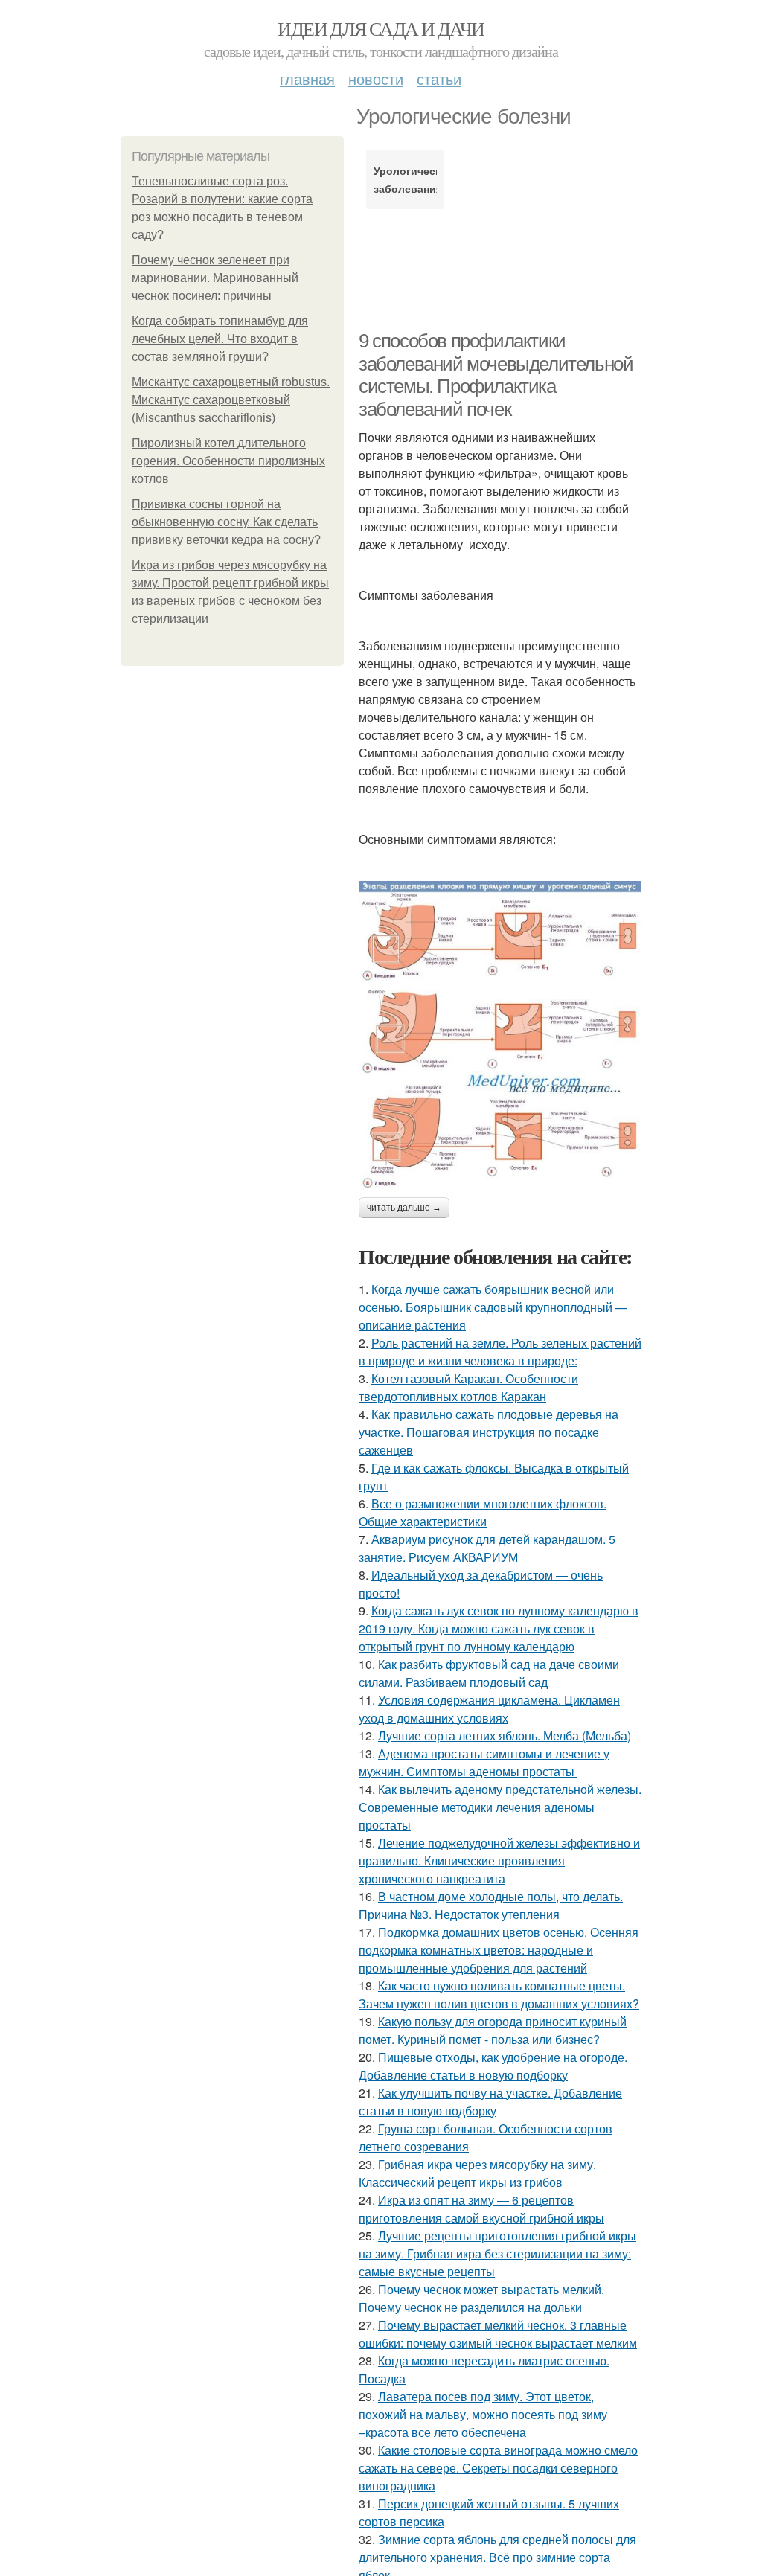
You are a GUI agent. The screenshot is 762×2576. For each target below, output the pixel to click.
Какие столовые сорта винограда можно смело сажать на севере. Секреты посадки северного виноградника (498, 2468)
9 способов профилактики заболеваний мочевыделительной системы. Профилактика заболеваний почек (496, 375)
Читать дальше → (404, 1208)
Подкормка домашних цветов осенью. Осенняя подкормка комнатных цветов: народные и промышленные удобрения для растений (499, 1950)
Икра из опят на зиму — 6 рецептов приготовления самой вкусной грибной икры (481, 2209)
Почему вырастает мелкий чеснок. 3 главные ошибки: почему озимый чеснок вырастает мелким (498, 2334)
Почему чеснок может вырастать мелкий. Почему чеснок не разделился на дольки (481, 2298)
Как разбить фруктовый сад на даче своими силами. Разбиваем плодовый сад (489, 1673)
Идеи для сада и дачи (381, 28)
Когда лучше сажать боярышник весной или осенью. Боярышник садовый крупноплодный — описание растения (493, 1307)
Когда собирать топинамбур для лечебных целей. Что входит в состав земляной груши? (220, 339)
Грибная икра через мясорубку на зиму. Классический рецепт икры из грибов (477, 2173)
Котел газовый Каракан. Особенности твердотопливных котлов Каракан (468, 1387)
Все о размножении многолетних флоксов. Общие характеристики (483, 1512)
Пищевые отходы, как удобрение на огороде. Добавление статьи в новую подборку (493, 2066)
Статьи (439, 79)
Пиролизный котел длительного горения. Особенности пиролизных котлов (228, 461)
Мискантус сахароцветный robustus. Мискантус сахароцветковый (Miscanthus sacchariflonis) (231, 400)
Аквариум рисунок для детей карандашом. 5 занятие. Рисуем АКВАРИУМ (487, 1548)
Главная (307, 79)
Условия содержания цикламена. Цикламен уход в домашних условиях (489, 1709)
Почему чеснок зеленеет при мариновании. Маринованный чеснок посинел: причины (215, 278)
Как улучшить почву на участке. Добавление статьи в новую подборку (490, 2102)
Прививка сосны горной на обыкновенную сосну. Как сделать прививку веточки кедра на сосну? (226, 522)
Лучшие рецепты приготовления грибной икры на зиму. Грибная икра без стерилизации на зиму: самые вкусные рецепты (497, 2253)
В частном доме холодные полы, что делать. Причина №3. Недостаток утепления (491, 1905)
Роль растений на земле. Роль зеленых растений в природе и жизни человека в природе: (500, 1352)
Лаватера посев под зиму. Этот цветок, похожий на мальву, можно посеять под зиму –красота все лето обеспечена (483, 2414)
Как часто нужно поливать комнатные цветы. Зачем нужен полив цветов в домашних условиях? (499, 1995)
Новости (376, 79)
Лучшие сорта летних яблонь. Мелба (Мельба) (505, 1736)
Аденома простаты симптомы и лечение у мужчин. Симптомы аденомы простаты (484, 1762)
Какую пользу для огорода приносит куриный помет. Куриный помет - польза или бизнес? (493, 2030)
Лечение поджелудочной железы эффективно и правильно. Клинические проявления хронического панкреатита (499, 1861)
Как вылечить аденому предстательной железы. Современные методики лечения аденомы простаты (500, 1807)
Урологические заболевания (405, 179)
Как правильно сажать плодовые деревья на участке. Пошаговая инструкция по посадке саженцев (489, 1432)
